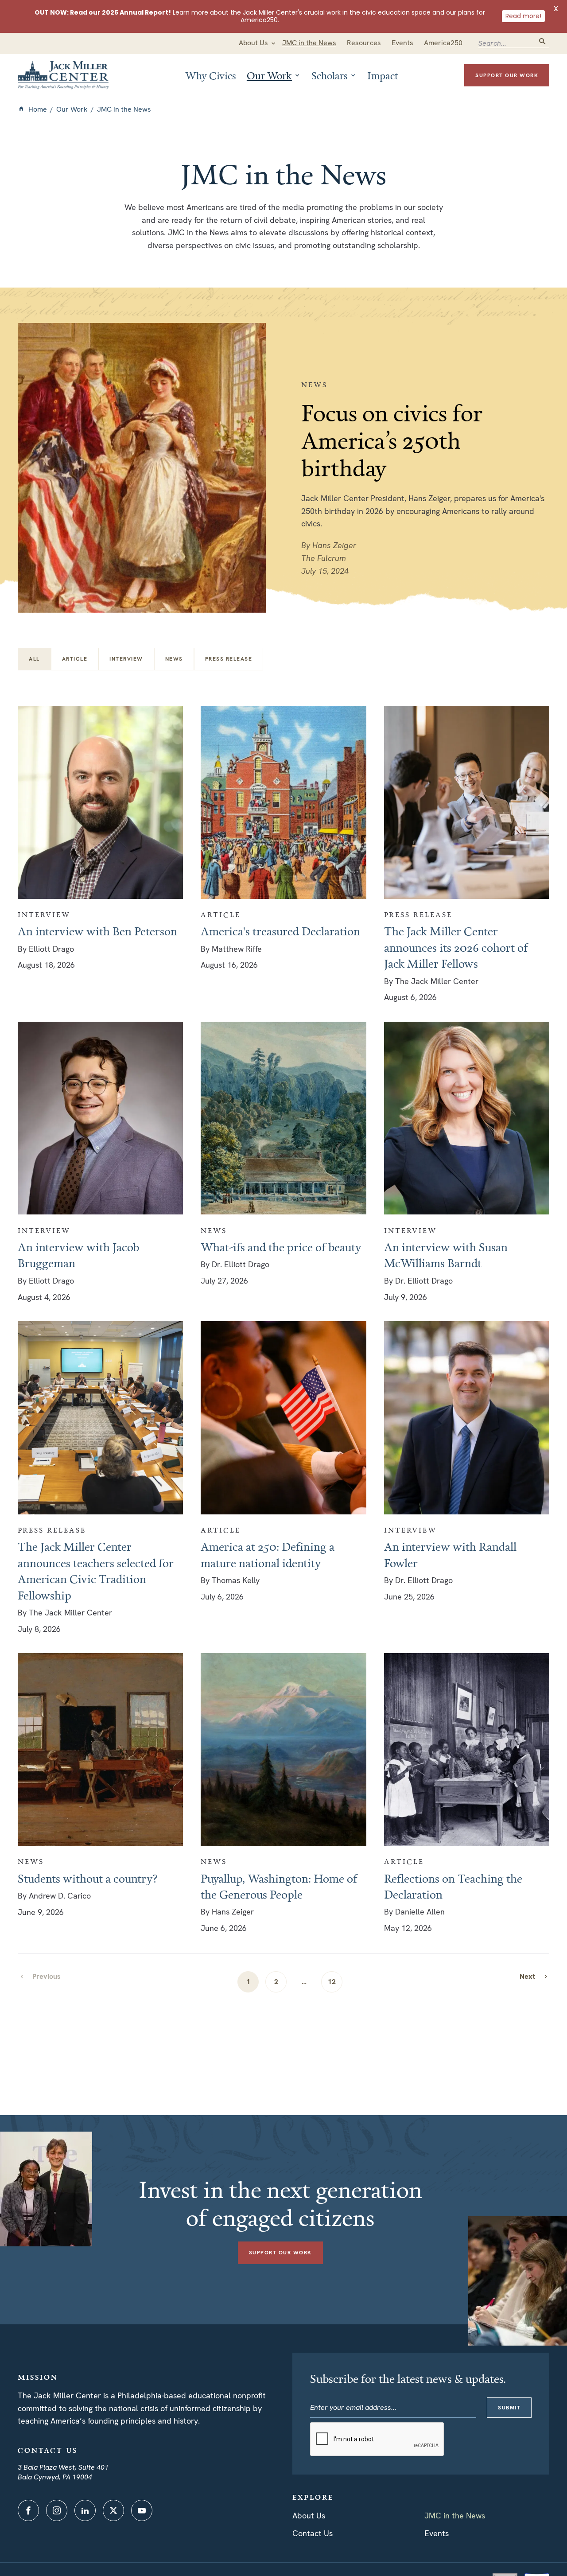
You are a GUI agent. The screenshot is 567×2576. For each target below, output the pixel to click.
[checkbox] (75, 659)
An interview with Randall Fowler (450, 1554)
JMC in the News (455, 2516)
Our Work (72, 109)
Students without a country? (88, 1878)
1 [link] (248, 1982)
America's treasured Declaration (280, 931)
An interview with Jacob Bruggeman (78, 1255)
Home (38, 109)
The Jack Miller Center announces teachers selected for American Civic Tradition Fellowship (96, 1570)
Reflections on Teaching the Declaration (453, 1886)
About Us (309, 2516)
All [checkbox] (34, 659)
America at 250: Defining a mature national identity (268, 1554)
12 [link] (332, 1982)
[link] (534, 1976)
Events (437, 2533)
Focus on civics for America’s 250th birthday (392, 440)
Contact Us (313, 2533)
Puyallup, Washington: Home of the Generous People (279, 1886)
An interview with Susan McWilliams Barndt (446, 1255)
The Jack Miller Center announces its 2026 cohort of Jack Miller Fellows (456, 947)
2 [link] (276, 1982)
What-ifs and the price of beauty (281, 1247)
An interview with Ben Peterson (97, 931)
